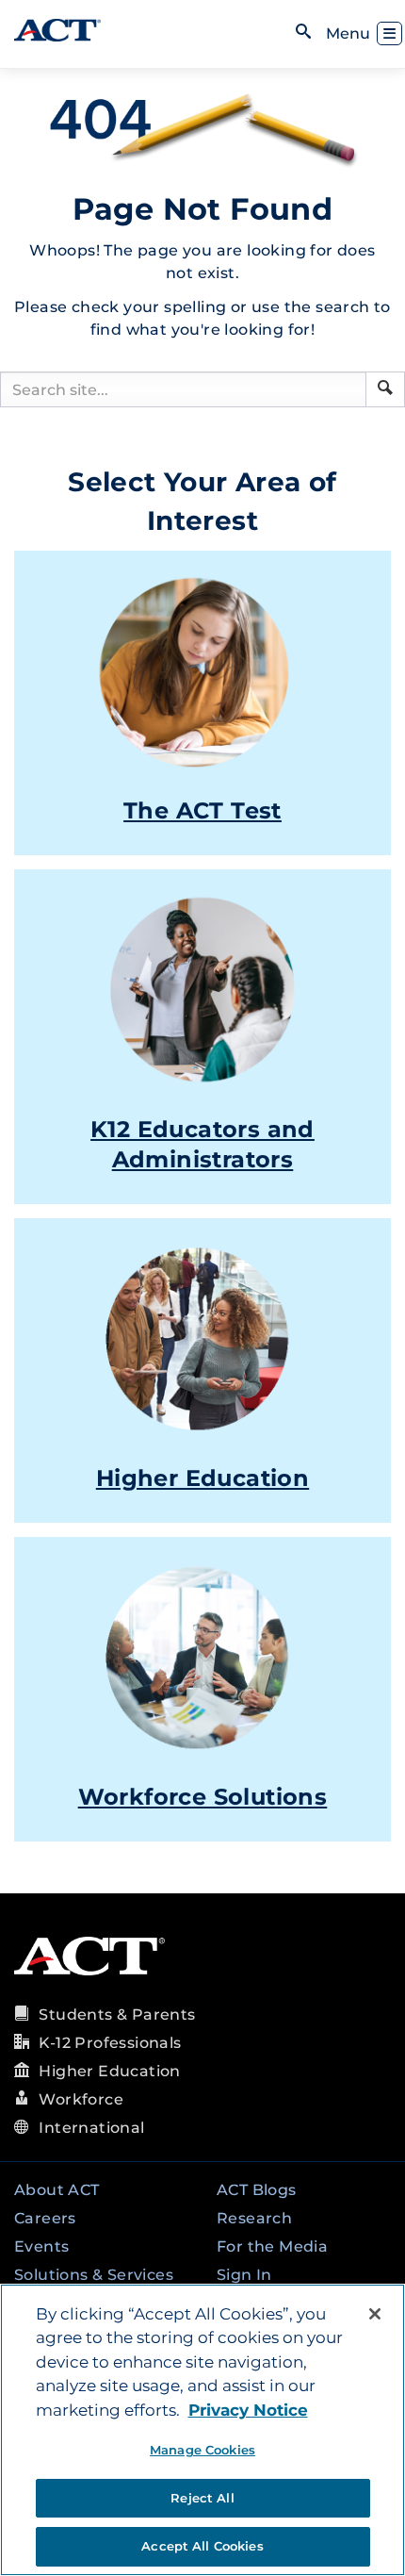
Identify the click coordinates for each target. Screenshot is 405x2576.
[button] (385, 388)
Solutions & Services (94, 2275)
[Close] (375, 2314)
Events (41, 2246)
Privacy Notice (248, 2410)
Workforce (81, 2099)
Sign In (244, 2275)
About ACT (57, 2190)
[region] (202, 2430)
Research (254, 2218)
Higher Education (202, 1478)
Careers (45, 2218)
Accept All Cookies (202, 2546)
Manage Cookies (202, 2450)
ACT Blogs (257, 2190)
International (91, 2128)
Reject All (202, 2498)
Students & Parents (117, 2015)
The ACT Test (202, 810)
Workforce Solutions (203, 1797)
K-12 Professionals (110, 2043)
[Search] (385, 389)
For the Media (272, 2246)
